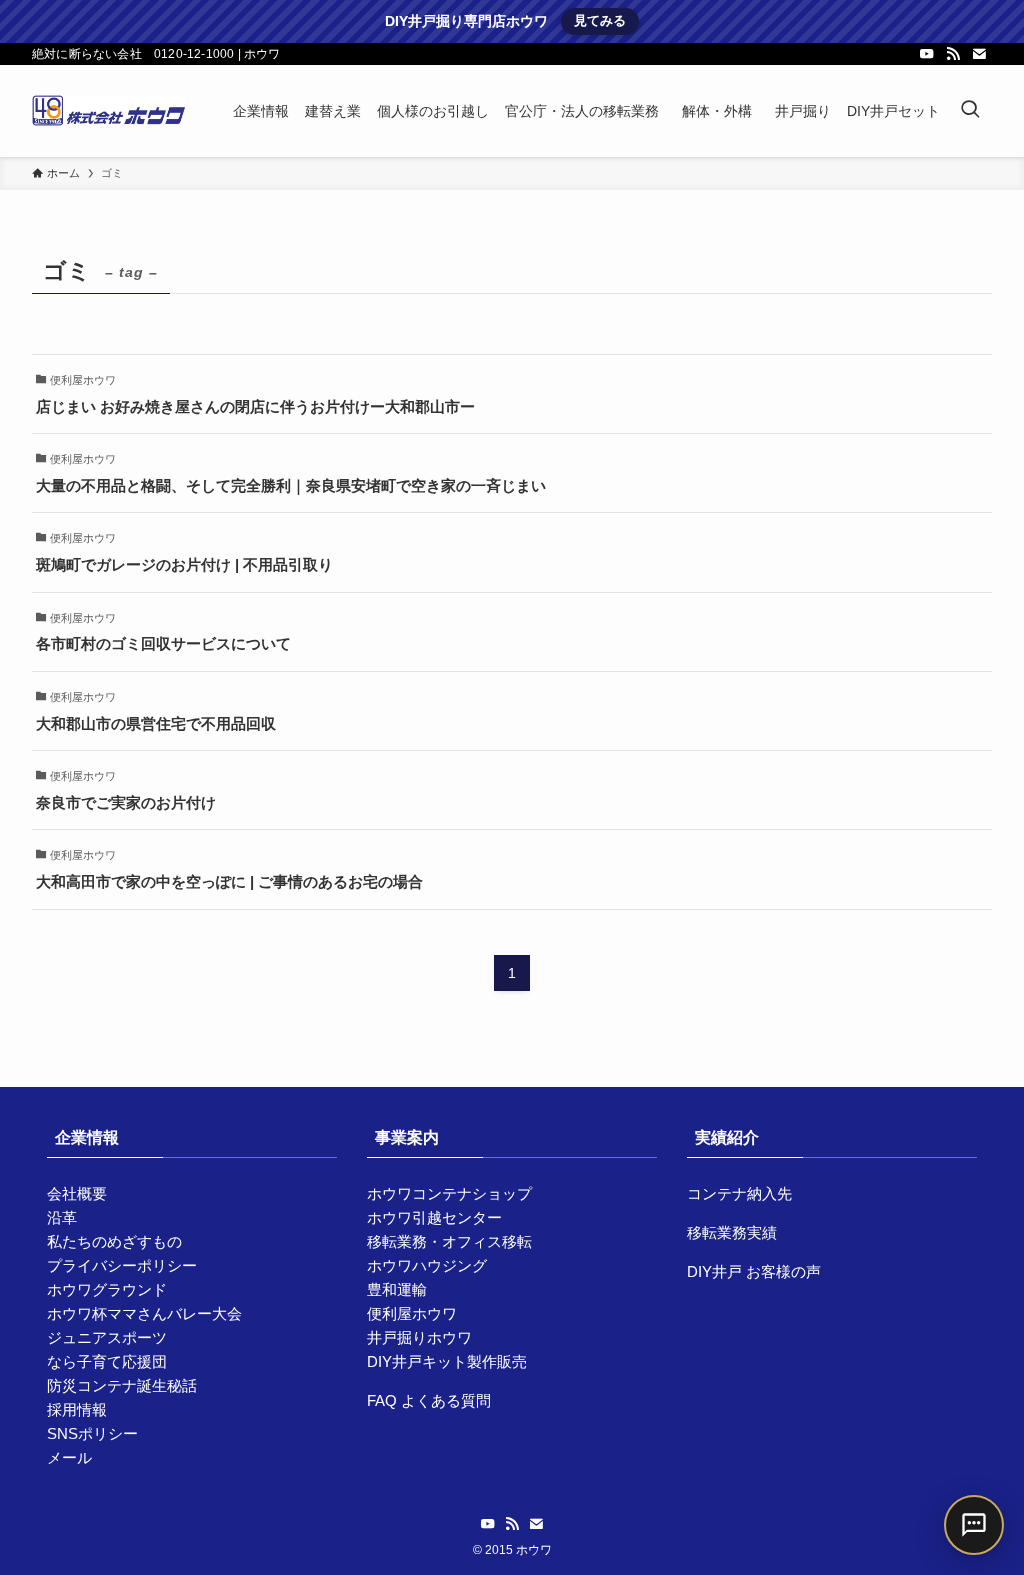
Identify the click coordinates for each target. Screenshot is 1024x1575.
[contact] (979, 54)
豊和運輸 (397, 1289)
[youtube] (927, 54)
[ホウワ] (108, 111)
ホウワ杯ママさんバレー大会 (144, 1313)
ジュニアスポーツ (107, 1337)
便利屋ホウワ (412, 1313)
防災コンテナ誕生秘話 (122, 1385)
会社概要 (77, 1193)
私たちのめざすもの (114, 1241)
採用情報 (77, 1409)
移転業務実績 (732, 1232)
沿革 (62, 1217)
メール (69, 1457)
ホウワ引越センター (434, 1217)
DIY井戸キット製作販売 (447, 1361)
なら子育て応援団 (107, 1361)
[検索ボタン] (970, 111)
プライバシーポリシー (122, 1265)
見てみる (600, 20)
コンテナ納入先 (739, 1193)
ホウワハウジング (427, 1265)
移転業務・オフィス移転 (449, 1241)
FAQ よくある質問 (429, 1400)
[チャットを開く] (974, 1525)
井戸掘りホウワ (419, 1337)
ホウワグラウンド (107, 1289)
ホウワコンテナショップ (449, 1193)
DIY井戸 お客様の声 (754, 1271)
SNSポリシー (92, 1433)
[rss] (953, 54)
